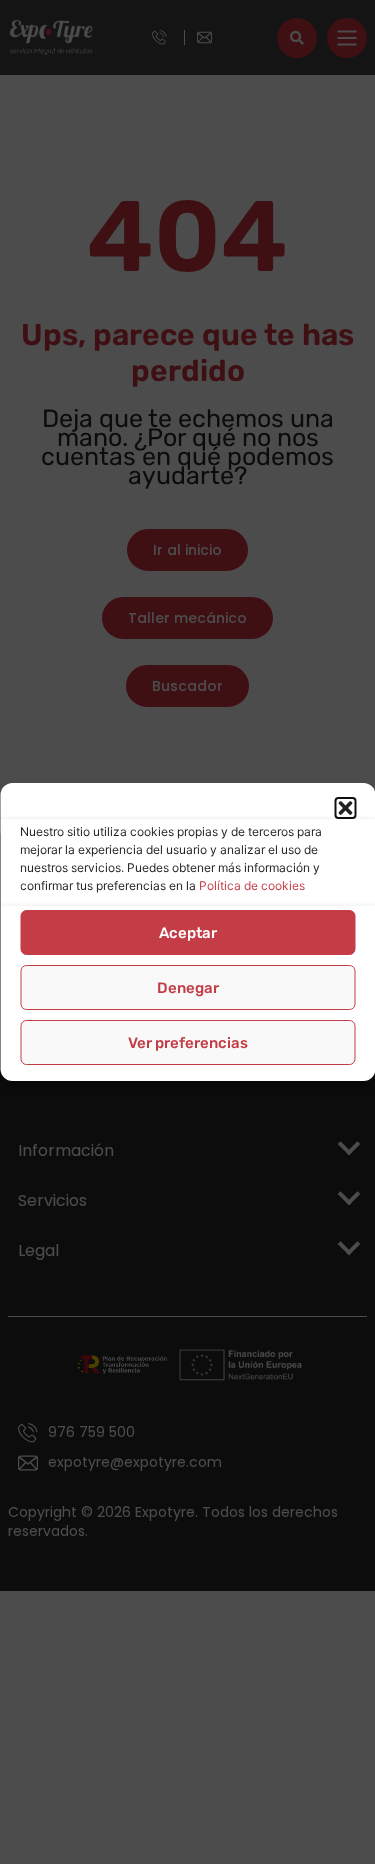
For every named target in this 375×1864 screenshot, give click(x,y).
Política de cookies (252, 885)
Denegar (188, 988)
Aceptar (188, 933)
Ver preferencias (188, 1043)
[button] (345, 808)
